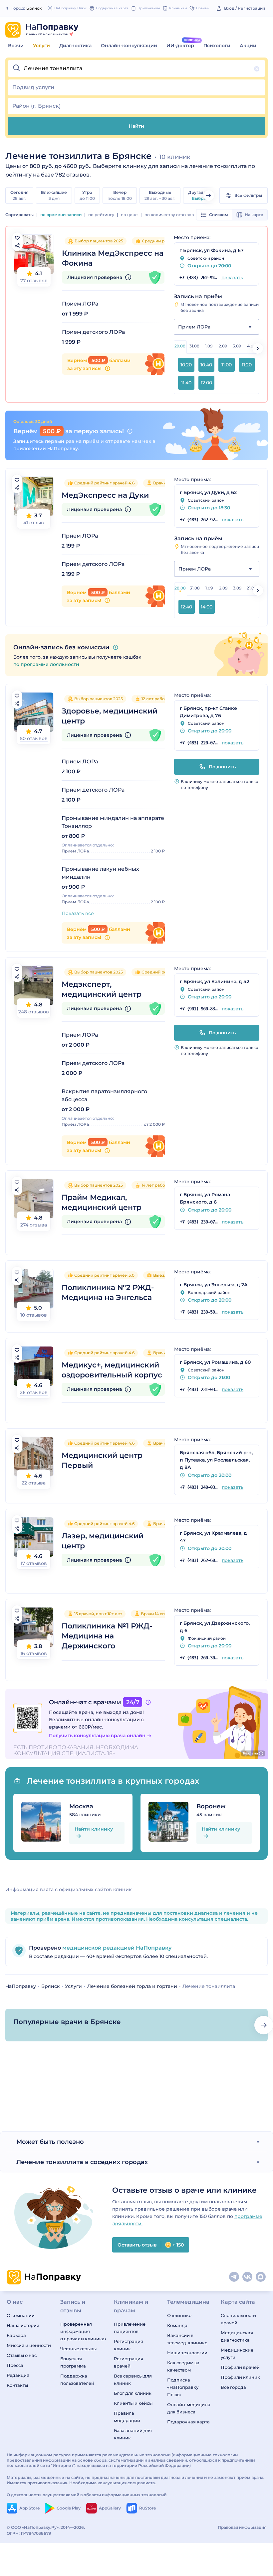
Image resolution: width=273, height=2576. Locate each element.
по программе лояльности (46, 664)
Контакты (17, 2385)
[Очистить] (257, 69)
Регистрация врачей (129, 2362)
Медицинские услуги (237, 2354)
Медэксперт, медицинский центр (102, 989)
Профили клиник (240, 2377)
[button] (136, 68)
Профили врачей (240, 2367)
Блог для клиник (133, 2393)
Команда (177, 2325)
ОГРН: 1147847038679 (29, 2533)
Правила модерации (127, 2417)
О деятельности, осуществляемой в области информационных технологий (87, 2495)
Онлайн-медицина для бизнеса (189, 2408)
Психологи (217, 46)
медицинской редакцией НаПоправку (116, 1948)
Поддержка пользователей (77, 2380)
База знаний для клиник (133, 2434)
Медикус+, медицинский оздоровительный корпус (112, 1370)
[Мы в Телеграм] (234, 2277)
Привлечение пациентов (130, 2328)
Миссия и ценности (29, 2345)
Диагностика (75, 46)
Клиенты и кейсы (133, 2403)
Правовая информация (242, 2527)
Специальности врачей (238, 2319)
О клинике (179, 2315)
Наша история (23, 2325)
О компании (21, 2315)
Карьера (16, 2335)
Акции (248, 46)
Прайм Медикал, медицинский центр (102, 1202)
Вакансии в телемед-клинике (187, 2339)
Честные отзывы (78, 2349)
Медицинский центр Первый (102, 1460)
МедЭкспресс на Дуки (105, 495)
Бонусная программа (73, 2362)
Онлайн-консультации (129, 46)
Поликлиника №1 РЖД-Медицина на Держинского (107, 1636)
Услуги (41, 46)
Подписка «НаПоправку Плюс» (183, 2387)
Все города (233, 2387)
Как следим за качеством (183, 2366)
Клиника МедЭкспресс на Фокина (113, 258)
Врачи (16, 46)
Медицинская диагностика (237, 2336)
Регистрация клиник (129, 2345)
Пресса (15, 2365)
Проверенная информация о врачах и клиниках (83, 2331)
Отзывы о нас (22, 2355)
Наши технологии (187, 2353)
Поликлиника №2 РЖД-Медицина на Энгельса (108, 1292)
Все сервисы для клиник (133, 2380)
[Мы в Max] (261, 2277)
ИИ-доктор (180, 46)
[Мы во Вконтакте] (248, 2277)
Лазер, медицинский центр (103, 1541)
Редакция (18, 2375)
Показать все (78, 913)
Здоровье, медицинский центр (110, 716)
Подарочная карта (188, 2422)
